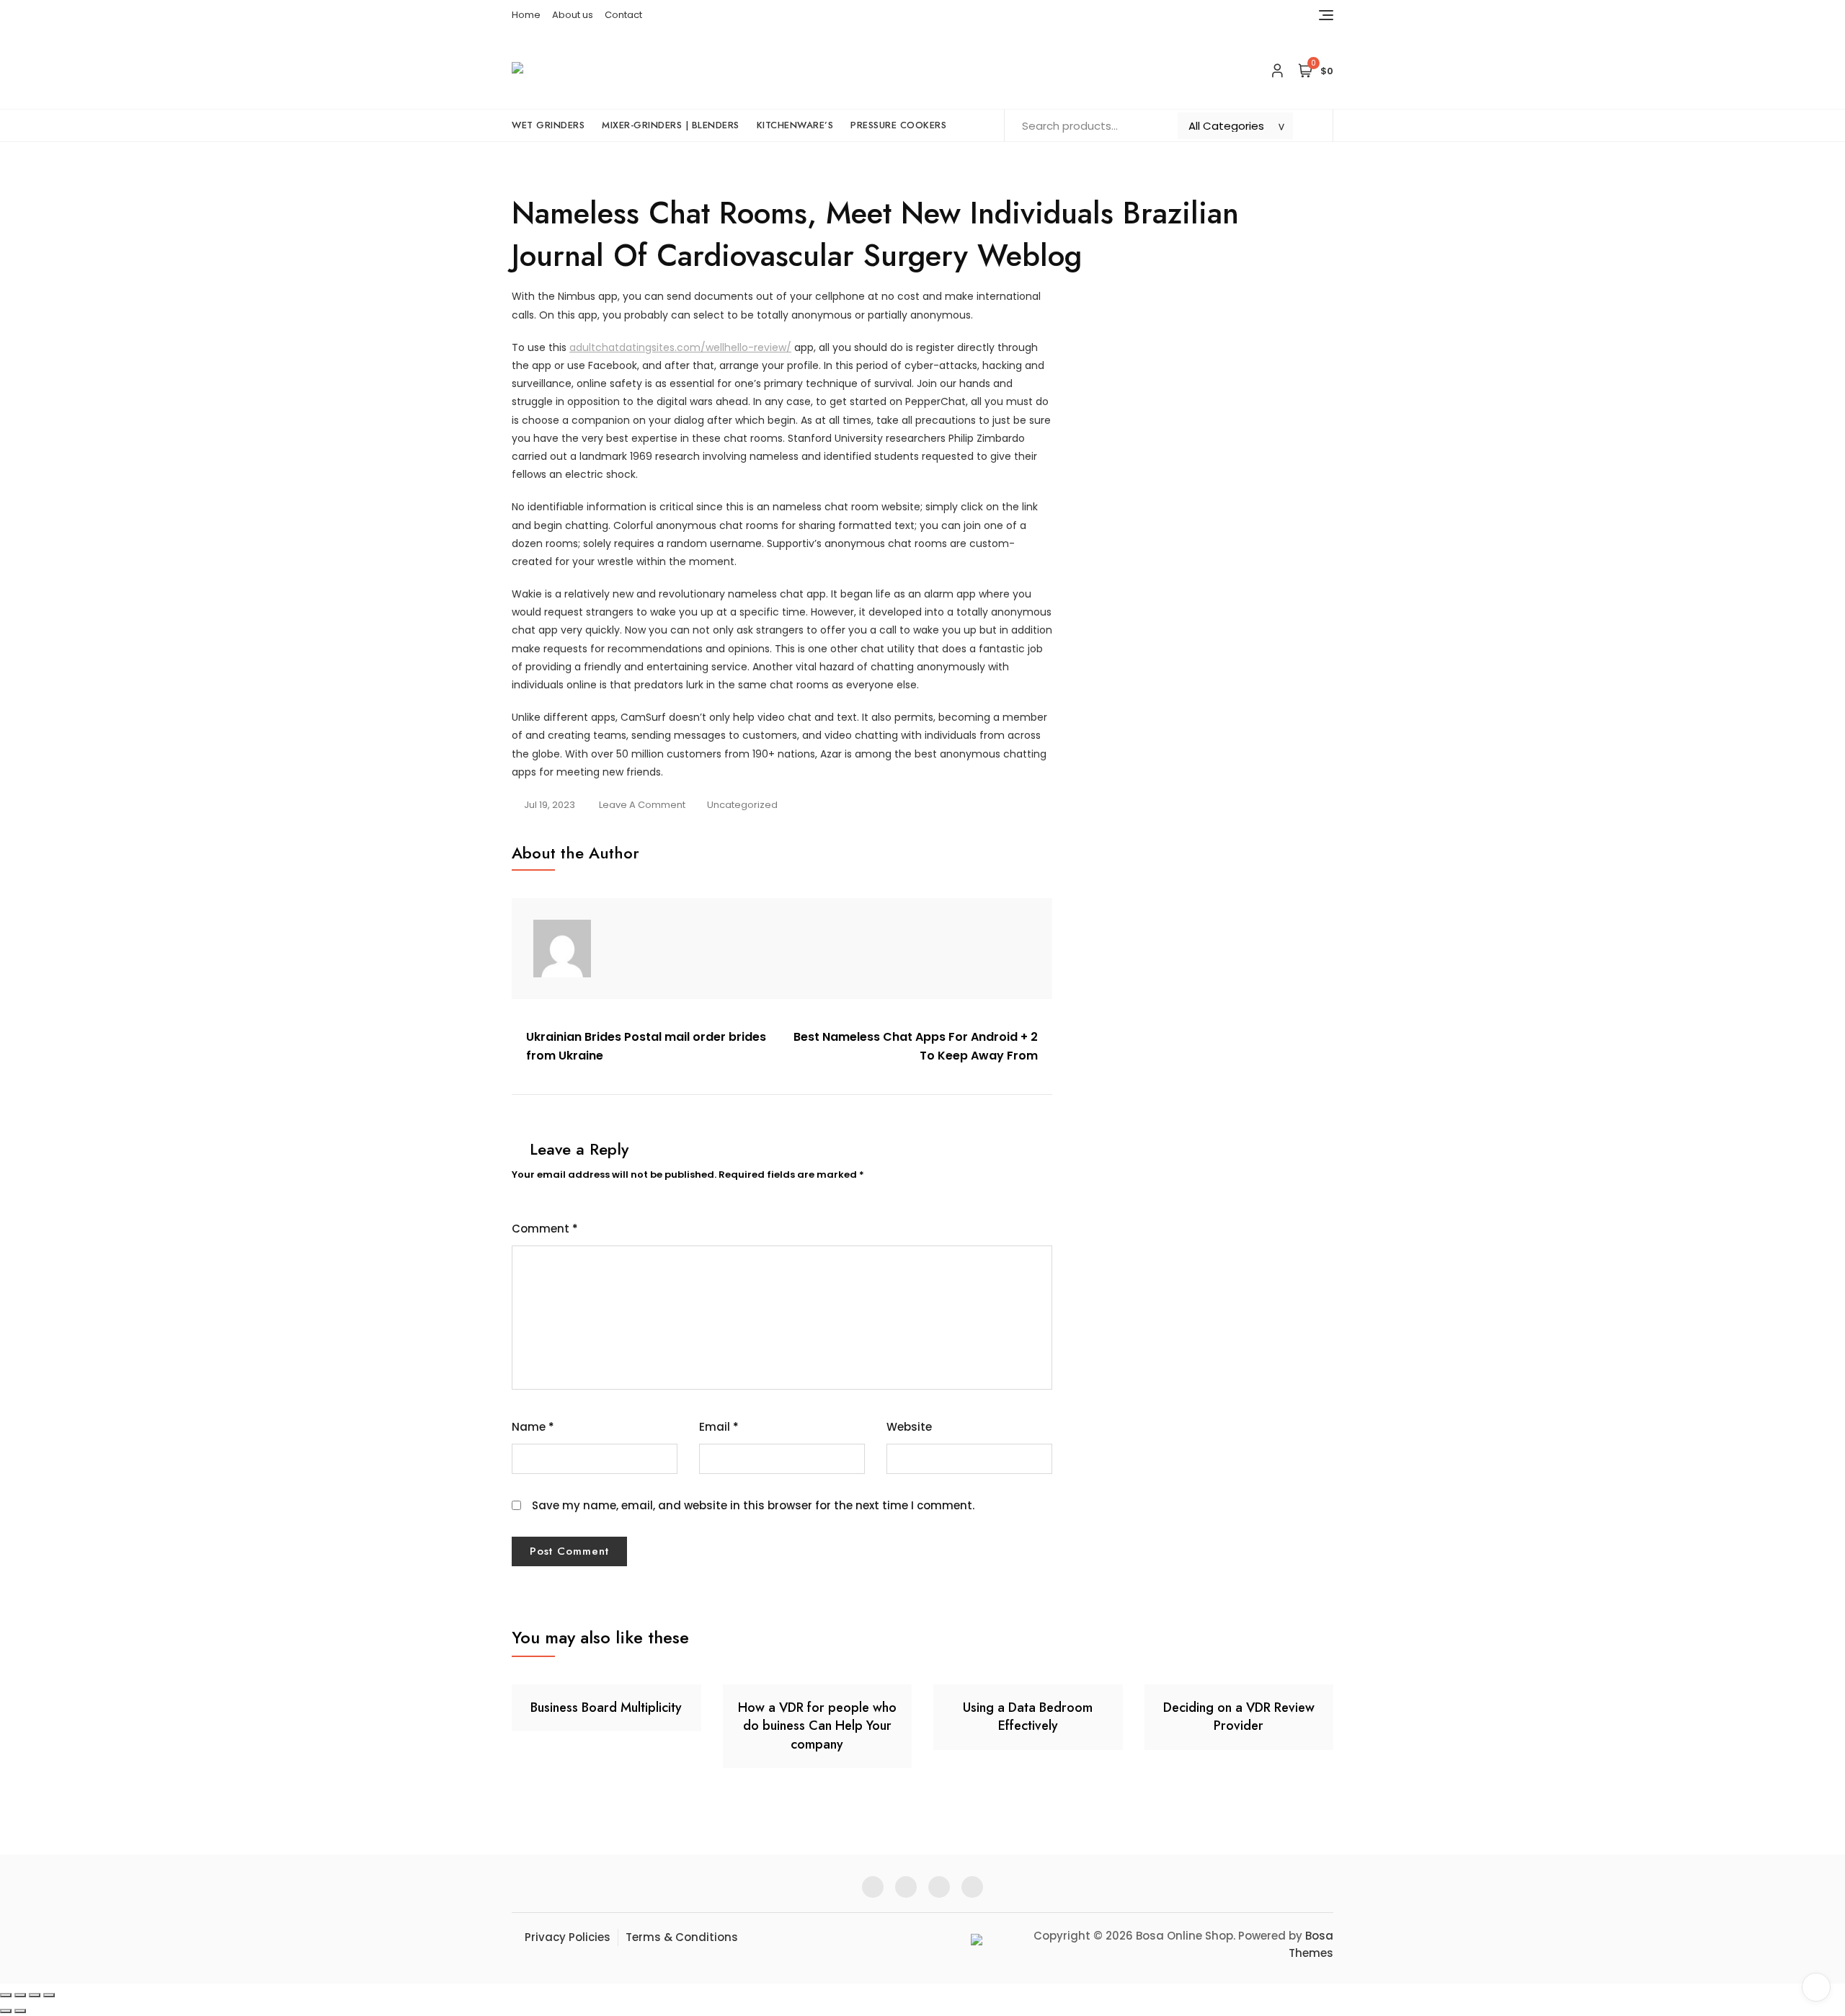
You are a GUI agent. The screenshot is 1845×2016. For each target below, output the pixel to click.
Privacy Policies (568, 1937)
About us (573, 15)
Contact (623, 15)
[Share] (35, 1995)
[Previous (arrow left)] (6, 2011)
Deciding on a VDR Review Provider (1239, 1717)
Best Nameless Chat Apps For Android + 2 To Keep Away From (916, 1046)
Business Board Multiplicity (606, 1708)
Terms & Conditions (682, 1937)
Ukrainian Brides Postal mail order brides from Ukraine (646, 1046)
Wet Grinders (548, 125)
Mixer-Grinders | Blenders (671, 125)
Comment (545, 1229)
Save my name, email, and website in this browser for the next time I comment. (753, 1505)
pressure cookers (898, 125)
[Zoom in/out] (6, 1995)
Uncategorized (742, 805)
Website (909, 1427)
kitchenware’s (795, 125)
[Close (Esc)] (49, 1995)
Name (533, 1427)
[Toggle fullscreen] (20, 1995)
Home (526, 15)
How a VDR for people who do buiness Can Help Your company (817, 1726)
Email (719, 1427)
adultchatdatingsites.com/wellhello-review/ (680, 347)
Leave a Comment (642, 806)
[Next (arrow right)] (20, 2011)
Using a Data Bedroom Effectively (1028, 1717)
